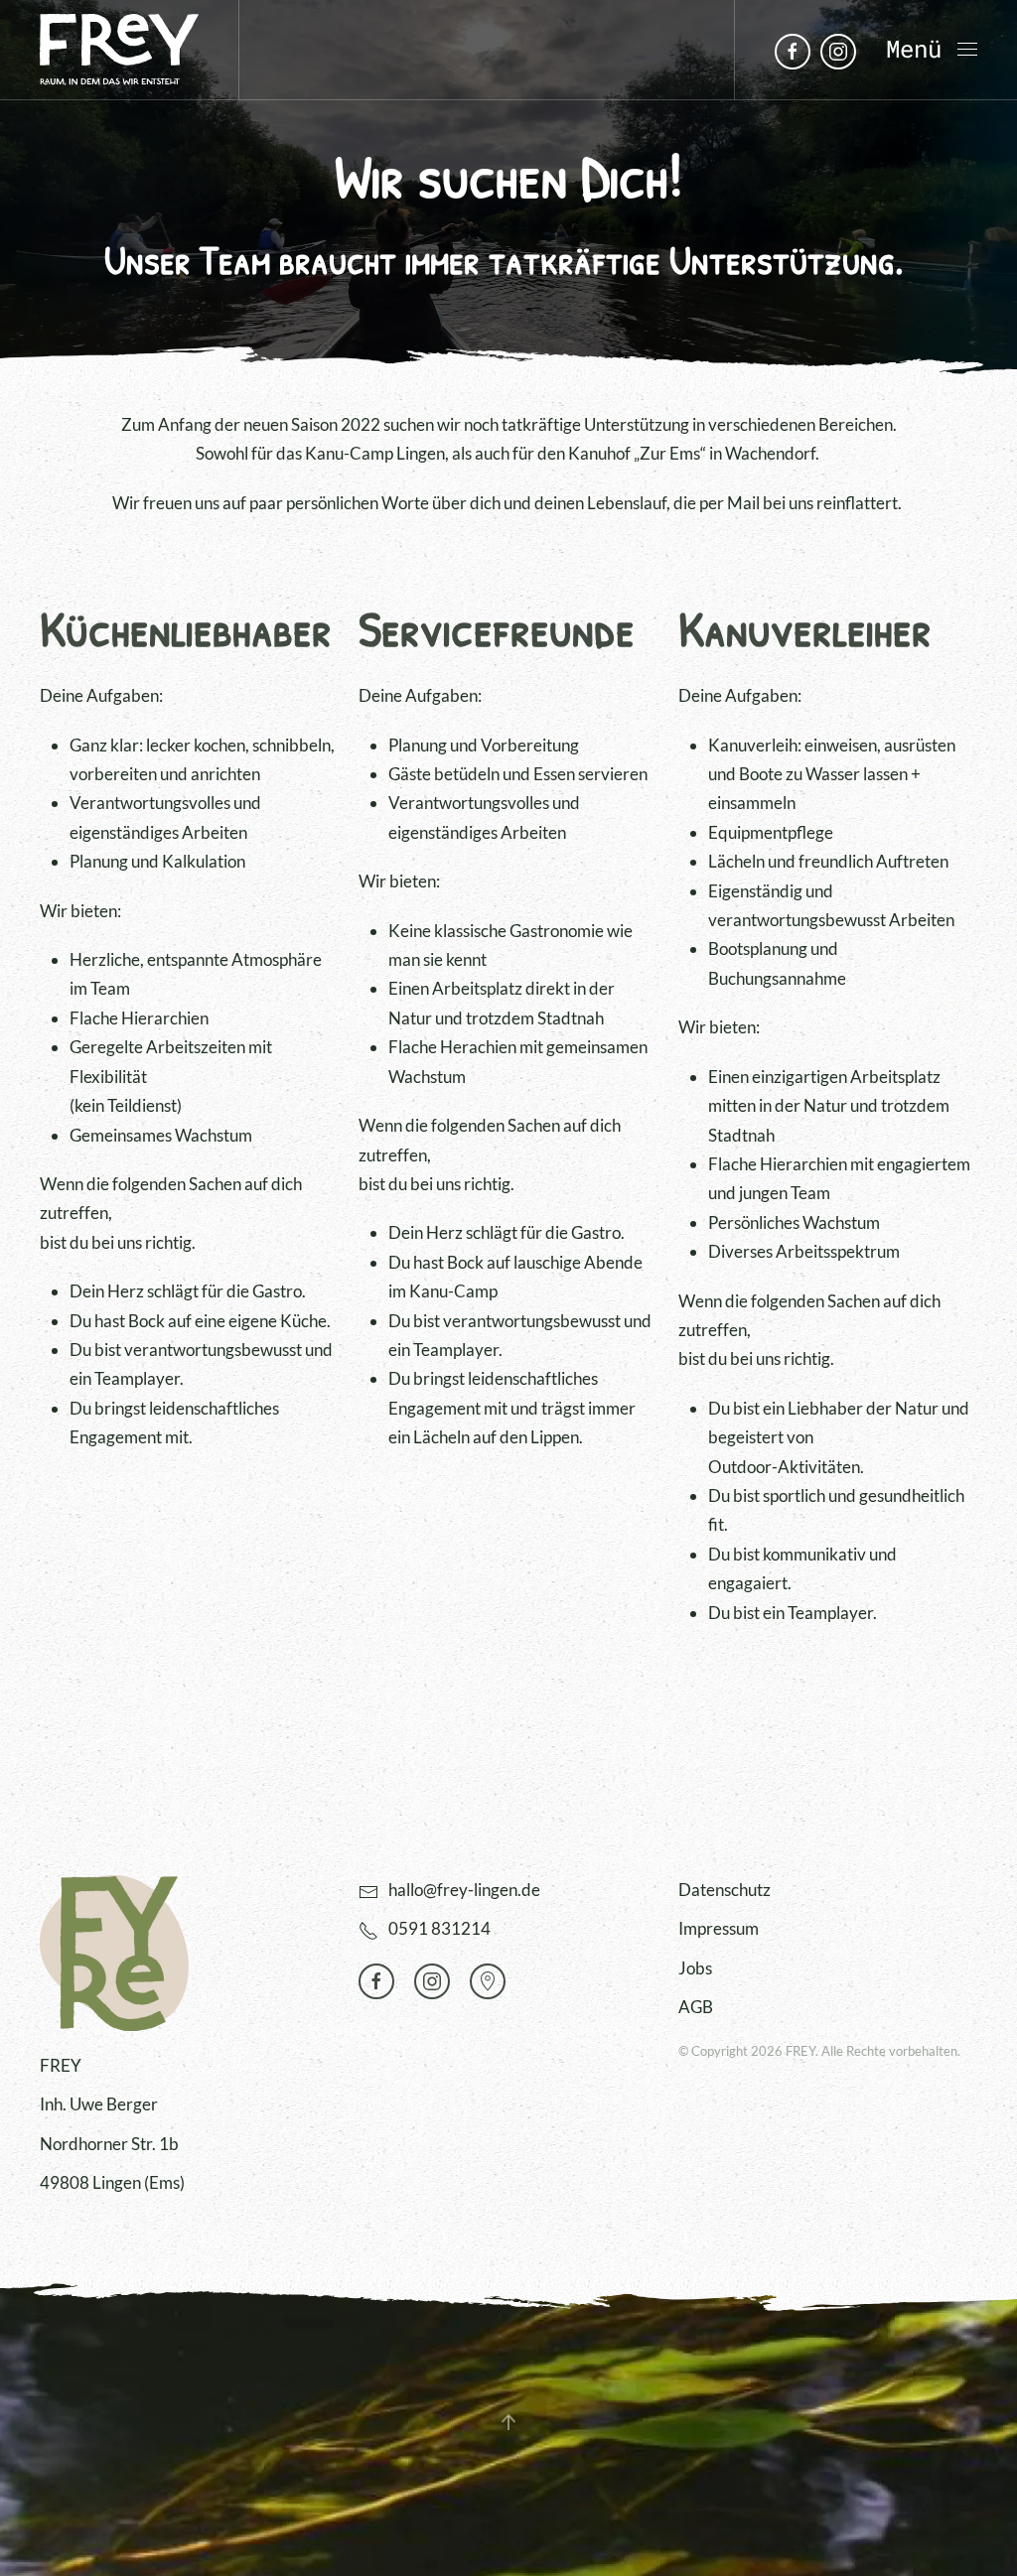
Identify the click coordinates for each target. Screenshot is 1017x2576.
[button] (932, 50)
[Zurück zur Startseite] (119, 50)
